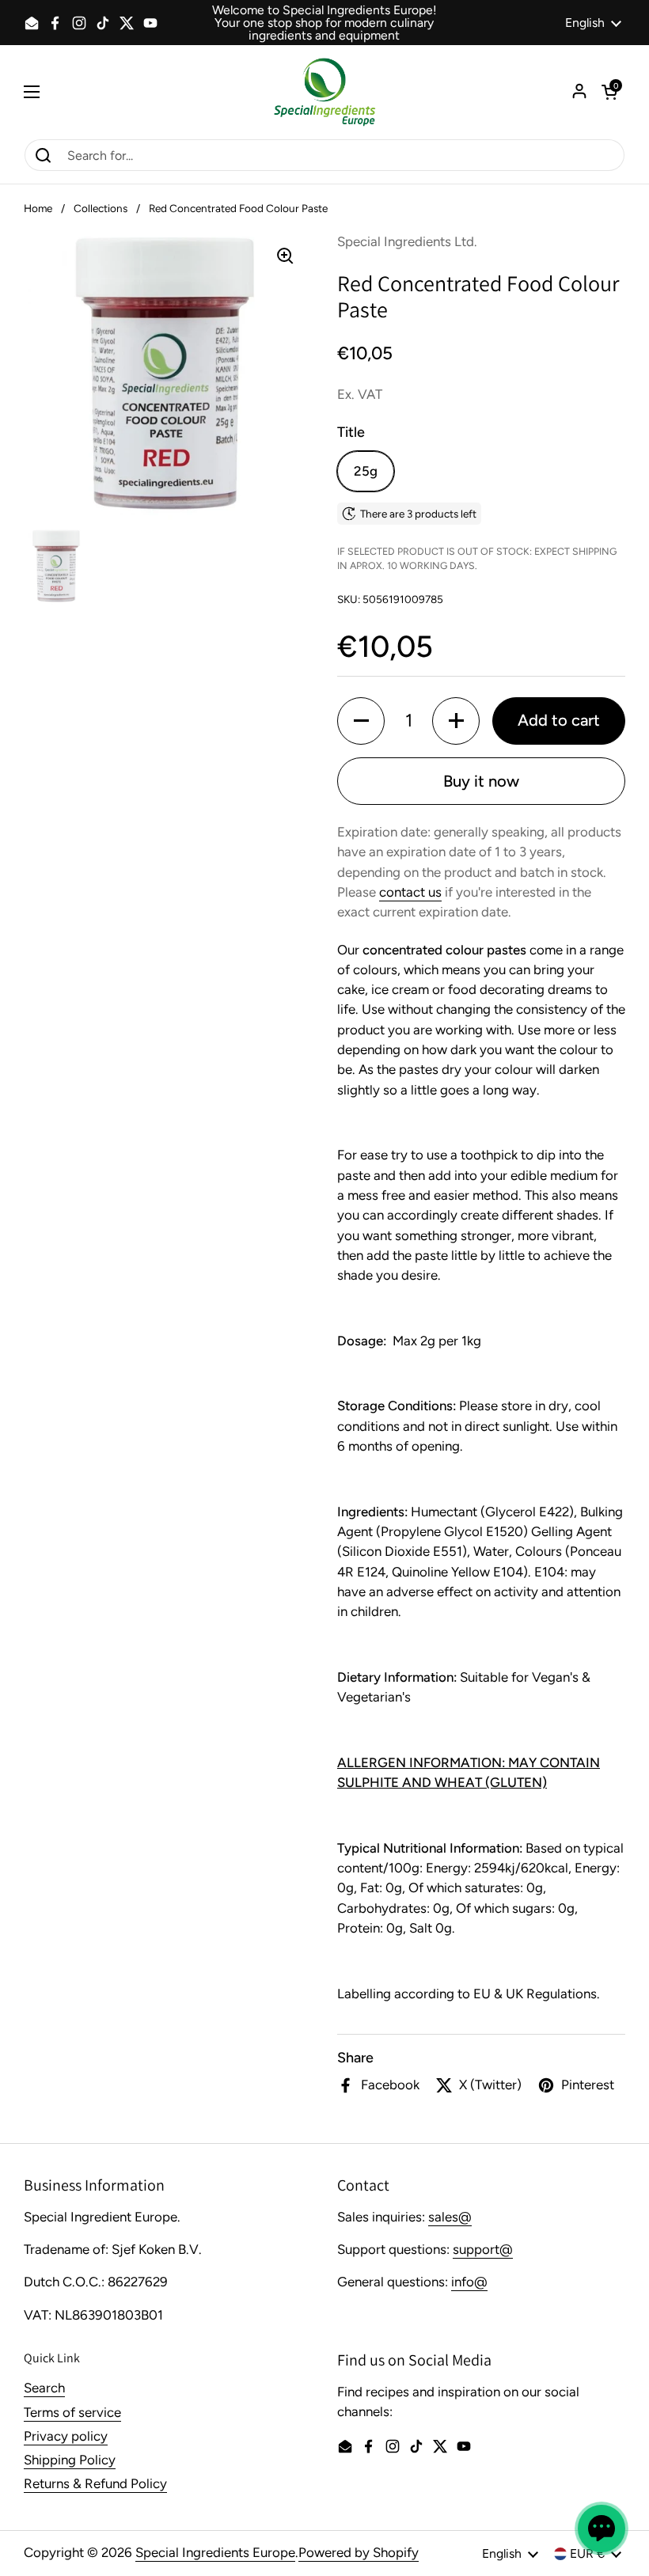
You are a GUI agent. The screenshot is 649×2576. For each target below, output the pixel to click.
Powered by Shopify (359, 2552)
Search (44, 2388)
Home (38, 208)
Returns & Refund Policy (95, 2483)
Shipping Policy (70, 2460)
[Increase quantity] (456, 721)
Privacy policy (66, 2436)
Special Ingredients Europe (215, 2552)
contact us (410, 892)
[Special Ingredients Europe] (324, 92)
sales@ (450, 2217)
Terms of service (72, 2412)
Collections (101, 208)
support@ (483, 2249)
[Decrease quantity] (361, 721)
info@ (469, 2282)
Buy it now (481, 781)
